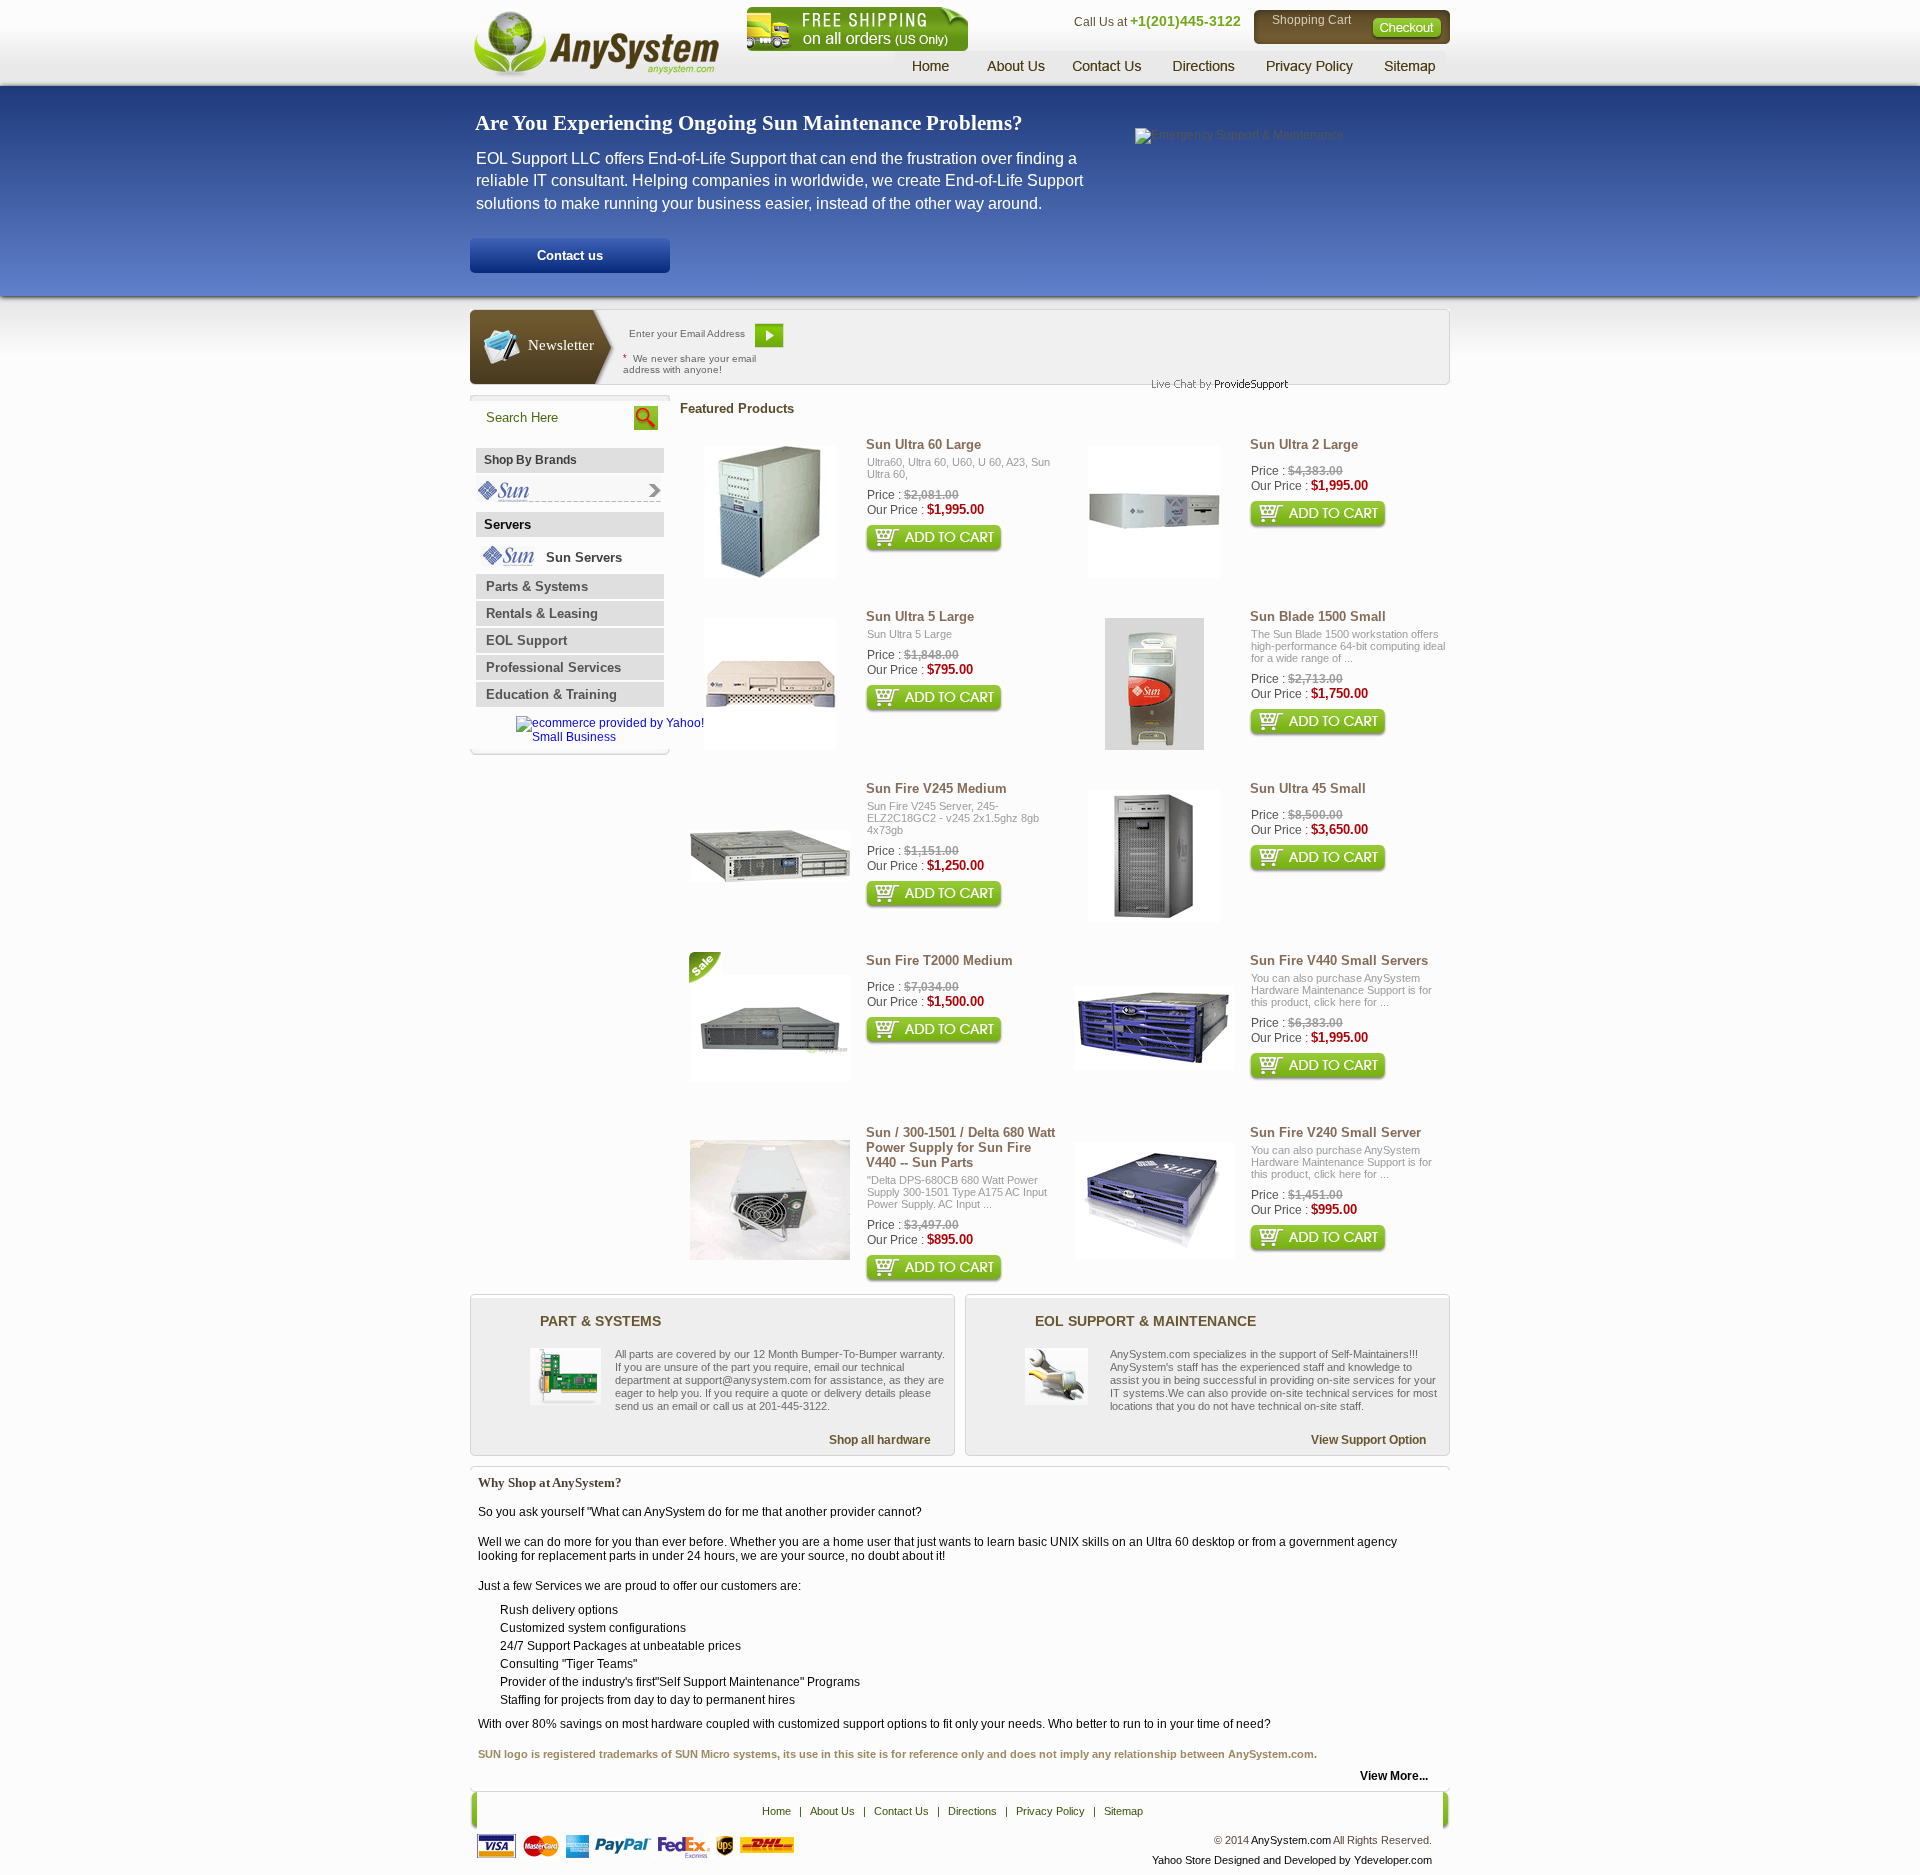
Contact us (570, 255)
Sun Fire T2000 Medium (939, 960)
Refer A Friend (948, 343)
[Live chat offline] (1211, 343)
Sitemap (1408, 65)
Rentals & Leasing (542, 613)
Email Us (840, 343)
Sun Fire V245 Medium (936, 788)
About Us (1015, 65)
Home (933, 65)
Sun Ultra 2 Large (1304, 444)
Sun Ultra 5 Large (920, 616)
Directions (1204, 65)
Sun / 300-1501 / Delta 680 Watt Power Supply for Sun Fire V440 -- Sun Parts (960, 1147)
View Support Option (1368, 1440)
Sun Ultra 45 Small (1308, 788)
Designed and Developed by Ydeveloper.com (1323, 1860)
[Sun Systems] (568, 497)
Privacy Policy (1310, 65)
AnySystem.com (1291, 1840)
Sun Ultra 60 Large (923, 444)
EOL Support (526, 640)
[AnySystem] (596, 74)
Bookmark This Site (1080, 343)
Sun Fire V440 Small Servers (1339, 960)
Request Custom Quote (1351, 343)
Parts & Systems (537, 586)
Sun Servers (584, 557)
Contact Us (1107, 65)
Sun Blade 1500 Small (1318, 616)
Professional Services (553, 667)
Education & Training (551, 694)
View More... (1394, 1776)
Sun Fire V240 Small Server (1335, 1132)
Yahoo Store (1181, 1860)
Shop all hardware (880, 1440)
